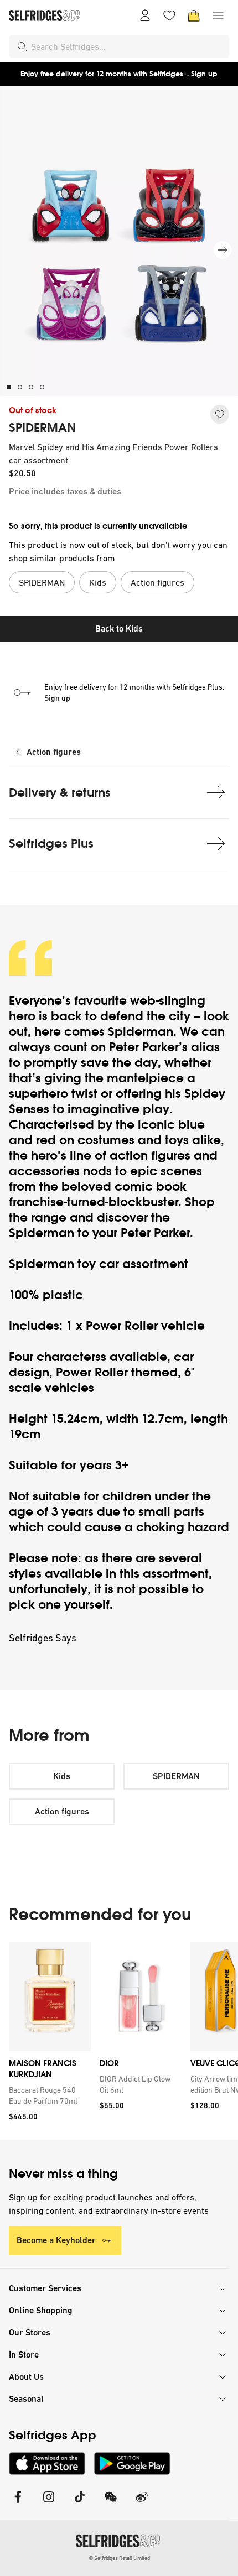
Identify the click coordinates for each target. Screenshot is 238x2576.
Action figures (54, 752)
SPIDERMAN (42, 428)
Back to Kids (119, 629)
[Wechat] (111, 2504)
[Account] (145, 15)
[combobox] (128, 46)
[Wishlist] (169, 15)
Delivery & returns (60, 793)
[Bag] (194, 15)
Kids (62, 1776)
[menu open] (218, 15)
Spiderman (141, 1032)
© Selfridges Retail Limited (119, 2558)
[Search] (22, 46)
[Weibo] (142, 2504)
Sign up (204, 74)
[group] (119, 2041)
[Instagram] (49, 2504)
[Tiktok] (80, 2504)
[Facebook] (18, 2504)
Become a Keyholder (56, 2240)
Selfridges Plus (51, 844)
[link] (48, 2095)
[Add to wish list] (220, 414)
